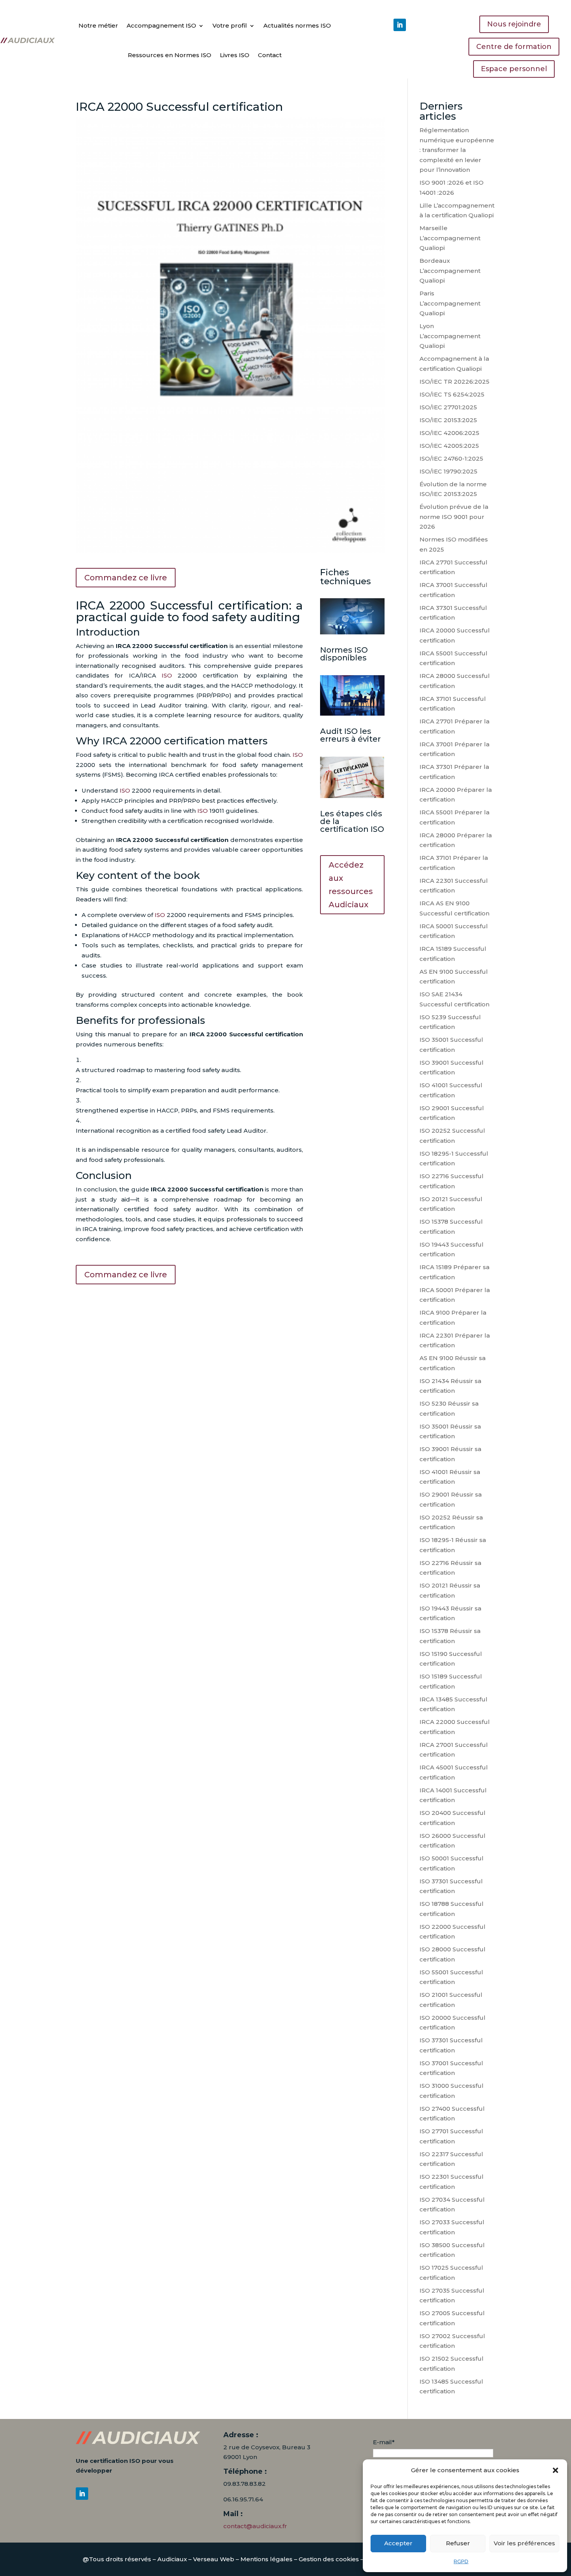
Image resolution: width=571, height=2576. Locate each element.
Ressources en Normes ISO (170, 55)
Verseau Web (214, 2559)
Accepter (398, 2543)
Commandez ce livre (126, 578)
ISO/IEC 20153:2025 (448, 420)
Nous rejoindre (514, 24)
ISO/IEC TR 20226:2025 (454, 382)
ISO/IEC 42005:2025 (449, 446)
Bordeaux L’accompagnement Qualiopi (450, 271)
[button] (555, 2470)
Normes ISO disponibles (344, 654)
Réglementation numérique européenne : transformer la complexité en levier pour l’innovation (457, 150)
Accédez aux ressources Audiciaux (351, 885)
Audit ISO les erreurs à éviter (350, 735)
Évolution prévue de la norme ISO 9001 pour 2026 (454, 517)
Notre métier (98, 25)
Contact (270, 55)
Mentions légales (266, 2559)
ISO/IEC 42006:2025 (449, 433)
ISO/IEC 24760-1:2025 (451, 458)
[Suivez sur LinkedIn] (400, 25)
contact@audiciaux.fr (255, 2526)
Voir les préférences (524, 2543)
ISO (167, 675)
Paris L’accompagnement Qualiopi (450, 303)
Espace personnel (514, 69)
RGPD (461, 2561)
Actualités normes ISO (297, 25)
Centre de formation (514, 47)
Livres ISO (235, 55)
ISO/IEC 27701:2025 (448, 407)
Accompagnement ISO (161, 25)
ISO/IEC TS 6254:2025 (452, 394)
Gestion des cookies (329, 2559)
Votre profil (230, 25)
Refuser (458, 2543)
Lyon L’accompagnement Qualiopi (450, 336)
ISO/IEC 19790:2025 (448, 471)
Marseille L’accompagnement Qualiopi (450, 238)
